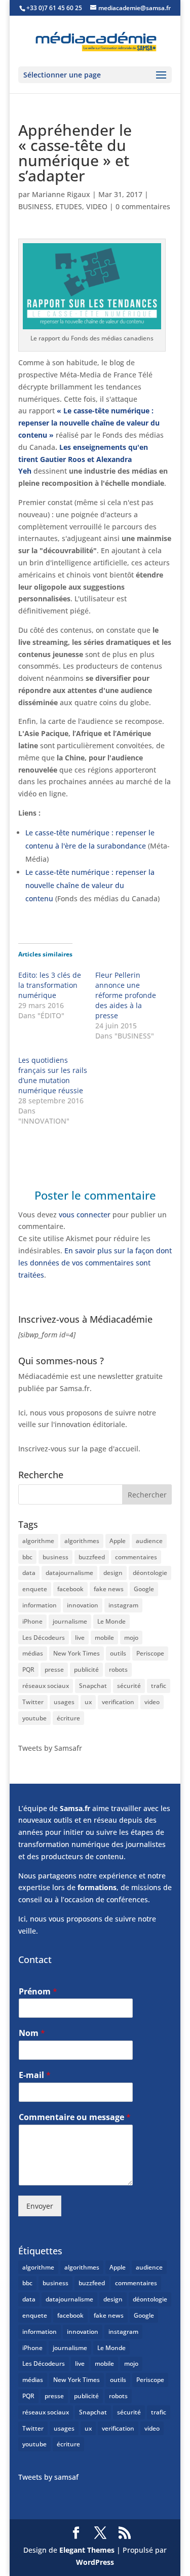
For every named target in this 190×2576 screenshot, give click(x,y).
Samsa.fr (75, 1808)
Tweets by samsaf (48, 2477)
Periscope (150, 1653)
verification (118, 1702)
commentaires (136, 1557)
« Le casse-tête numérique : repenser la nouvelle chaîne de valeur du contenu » (89, 423)
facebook (70, 1589)
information (40, 1605)
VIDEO (97, 206)
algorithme (38, 1541)
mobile (104, 1638)
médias (33, 1653)
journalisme (70, 1621)
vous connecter (85, 1215)
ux (88, 1702)
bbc (27, 1557)
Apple (118, 1541)
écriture (68, 1718)
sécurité (129, 1686)
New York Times (77, 1653)
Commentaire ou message (75, 2117)
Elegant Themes (87, 2550)
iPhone (32, 1621)
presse (54, 1669)
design (113, 1573)
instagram (123, 1605)
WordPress (95, 2562)
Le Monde (111, 1621)
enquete (35, 1589)
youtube (34, 1718)
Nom (32, 2033)
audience (149, 1541)
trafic (159, 1686)
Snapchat (93, 1686)
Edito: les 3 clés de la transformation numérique (50, 985)
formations (97, 1887)
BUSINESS (35, 206)
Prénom (38, 1992)
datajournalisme (69, 1573)
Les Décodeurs (44, 1638)
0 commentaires (143, 206)
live (80, 1638)
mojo (131, 1638)
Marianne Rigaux (61, 194)
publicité (86, 1669)
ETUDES (69, 206)
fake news (109, 1589)
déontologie (150, 1573)
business (55, 1557)
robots (118, 1669)
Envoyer (40, 2206)
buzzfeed (92, 1557)
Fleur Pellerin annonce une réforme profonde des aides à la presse (126, 995)
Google (144, 1589)
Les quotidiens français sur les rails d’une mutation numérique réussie (53, 1075)
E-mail (35, 2075)
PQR (28, 1669)
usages (64, 1702)
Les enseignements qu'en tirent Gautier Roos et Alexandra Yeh (83, 459)
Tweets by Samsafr (50, 1748)
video (152, 1702)
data (29, 1573)
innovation (83, 1605)
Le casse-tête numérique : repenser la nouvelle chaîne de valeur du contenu (90, 885)
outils (118, 1653)
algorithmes (82, 1541)
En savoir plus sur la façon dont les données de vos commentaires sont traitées (95, 1263)
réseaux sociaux (46, 1686)
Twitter (33, 1702)
